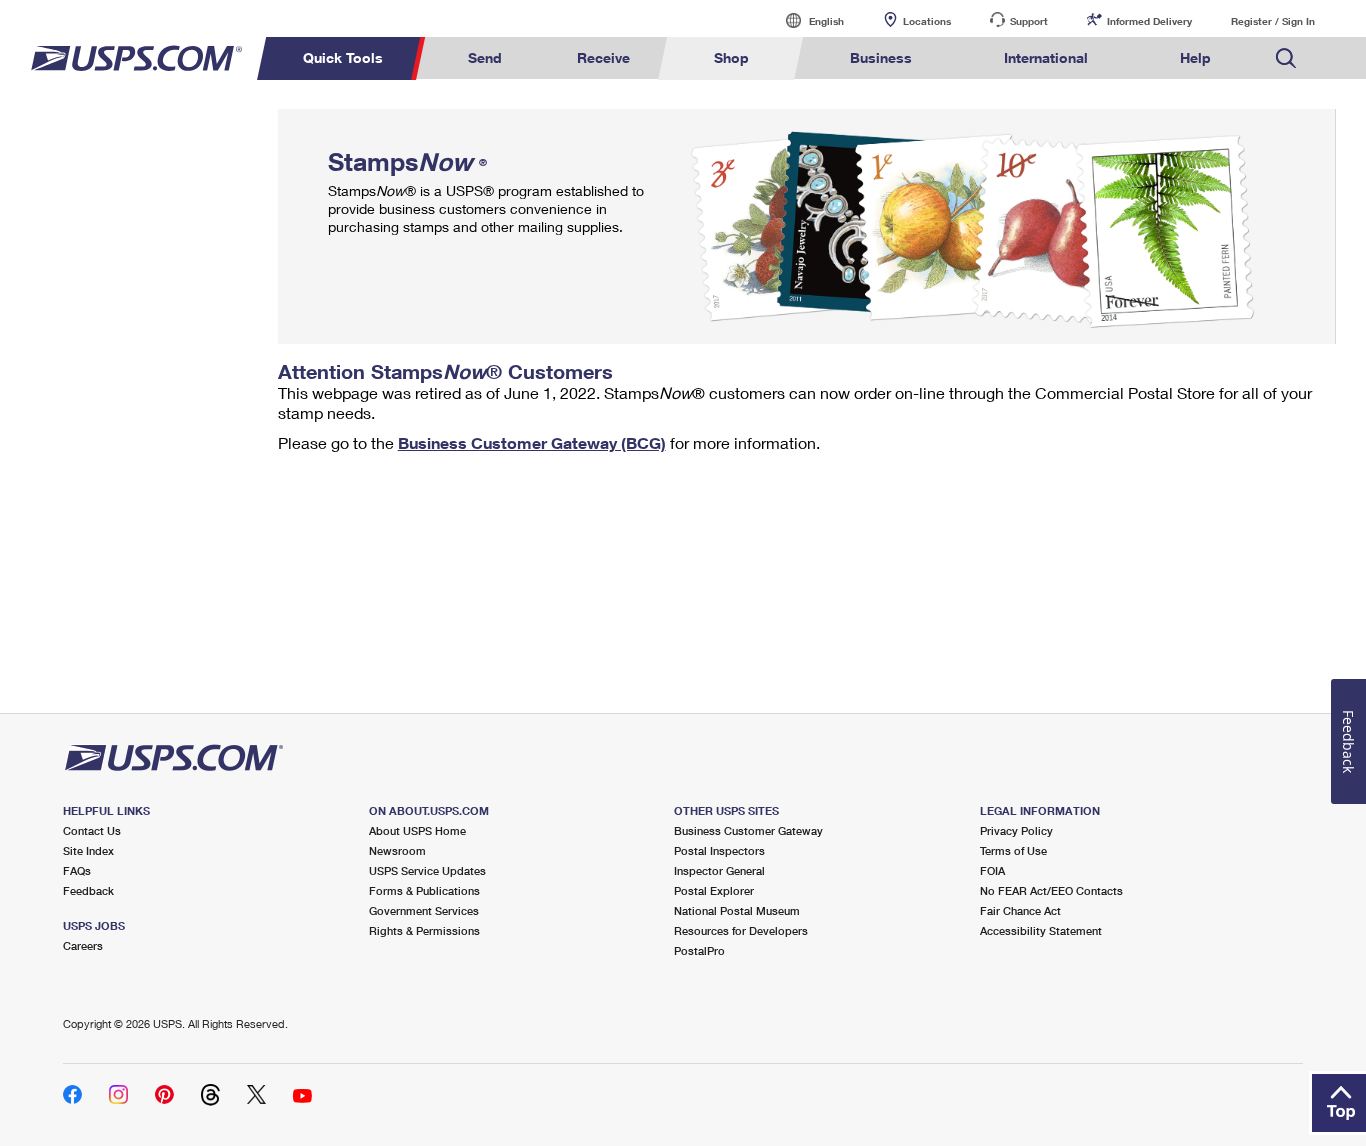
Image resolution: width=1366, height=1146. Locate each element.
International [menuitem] (1046, 57)
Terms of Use (1013, 850)
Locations (927, 21)
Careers (83, 945)
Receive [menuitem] (603, 57)
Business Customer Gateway (748, 830)
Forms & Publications (424, 890)
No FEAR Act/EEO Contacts (1051, 890)
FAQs (77, 870)
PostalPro (699, 950)
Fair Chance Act (1020, 910)
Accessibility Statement (1041, 930)
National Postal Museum (737, 910)
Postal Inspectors (719, 850)
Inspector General (719, 870)
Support (1029, 21)
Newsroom (397, 850)
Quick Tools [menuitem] (343, 57)
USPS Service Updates (427, 870)
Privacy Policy (1016, 830)
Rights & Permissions (424, 930)
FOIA (992, 870)
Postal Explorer (714, 890)
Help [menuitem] (1195, 57)
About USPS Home (417, 830)
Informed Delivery (1149, 21)
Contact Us (92, 830)
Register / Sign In (1273, 21)
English (806, 20)
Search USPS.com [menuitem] (1286, 58)
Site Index (88, 850)
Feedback (88, 890)
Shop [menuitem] (731, 57)
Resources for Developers (741, 930)
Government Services (424, 910)
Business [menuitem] (881, 57)
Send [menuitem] (485, 57)
